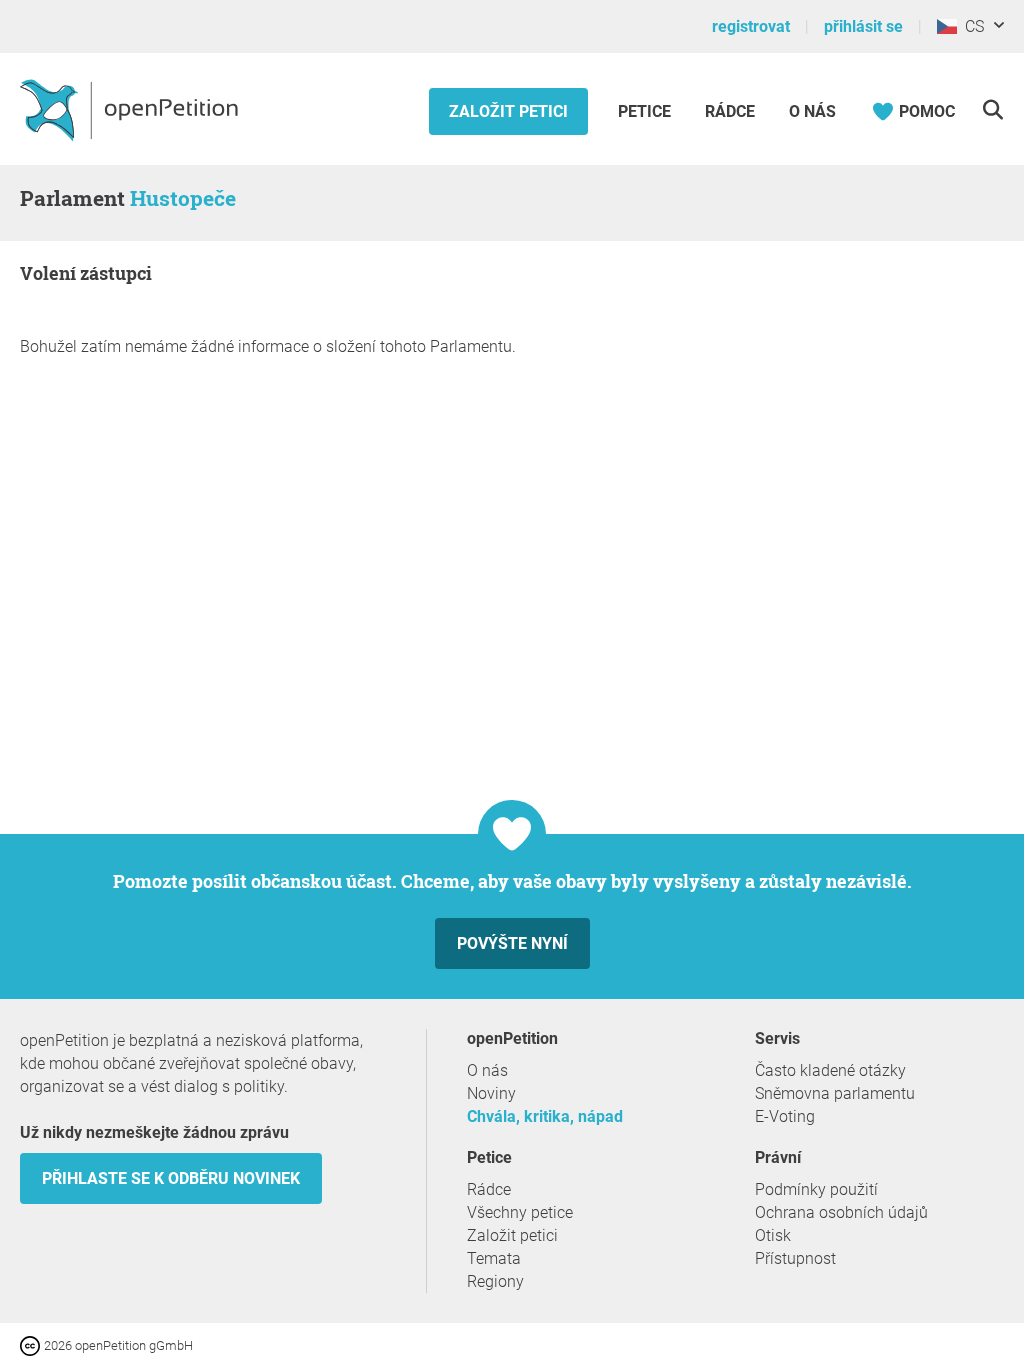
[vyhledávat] (992, 109)
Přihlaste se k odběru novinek (171, 1178)
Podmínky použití (816, 1189)
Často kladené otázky (830, 1070)
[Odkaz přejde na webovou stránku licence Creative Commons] (32, 1344)
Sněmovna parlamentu (835, 1093)
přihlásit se (863, 26)
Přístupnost (795, 1258)
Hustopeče (183, 198)
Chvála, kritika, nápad (545, 1116)
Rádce (730, 111)
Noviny (491, 1093)
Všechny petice (520, 1212)
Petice (646, 111)
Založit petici (508, 111)
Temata (494, 1258)
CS (970, 26)
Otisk (773, 1235)
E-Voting (785, 1116)
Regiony (495, 1281)
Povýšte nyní (512, 943)
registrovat (751, 26)
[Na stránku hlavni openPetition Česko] (131, 109)
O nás (812, 111)
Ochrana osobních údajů (841, 1212)
